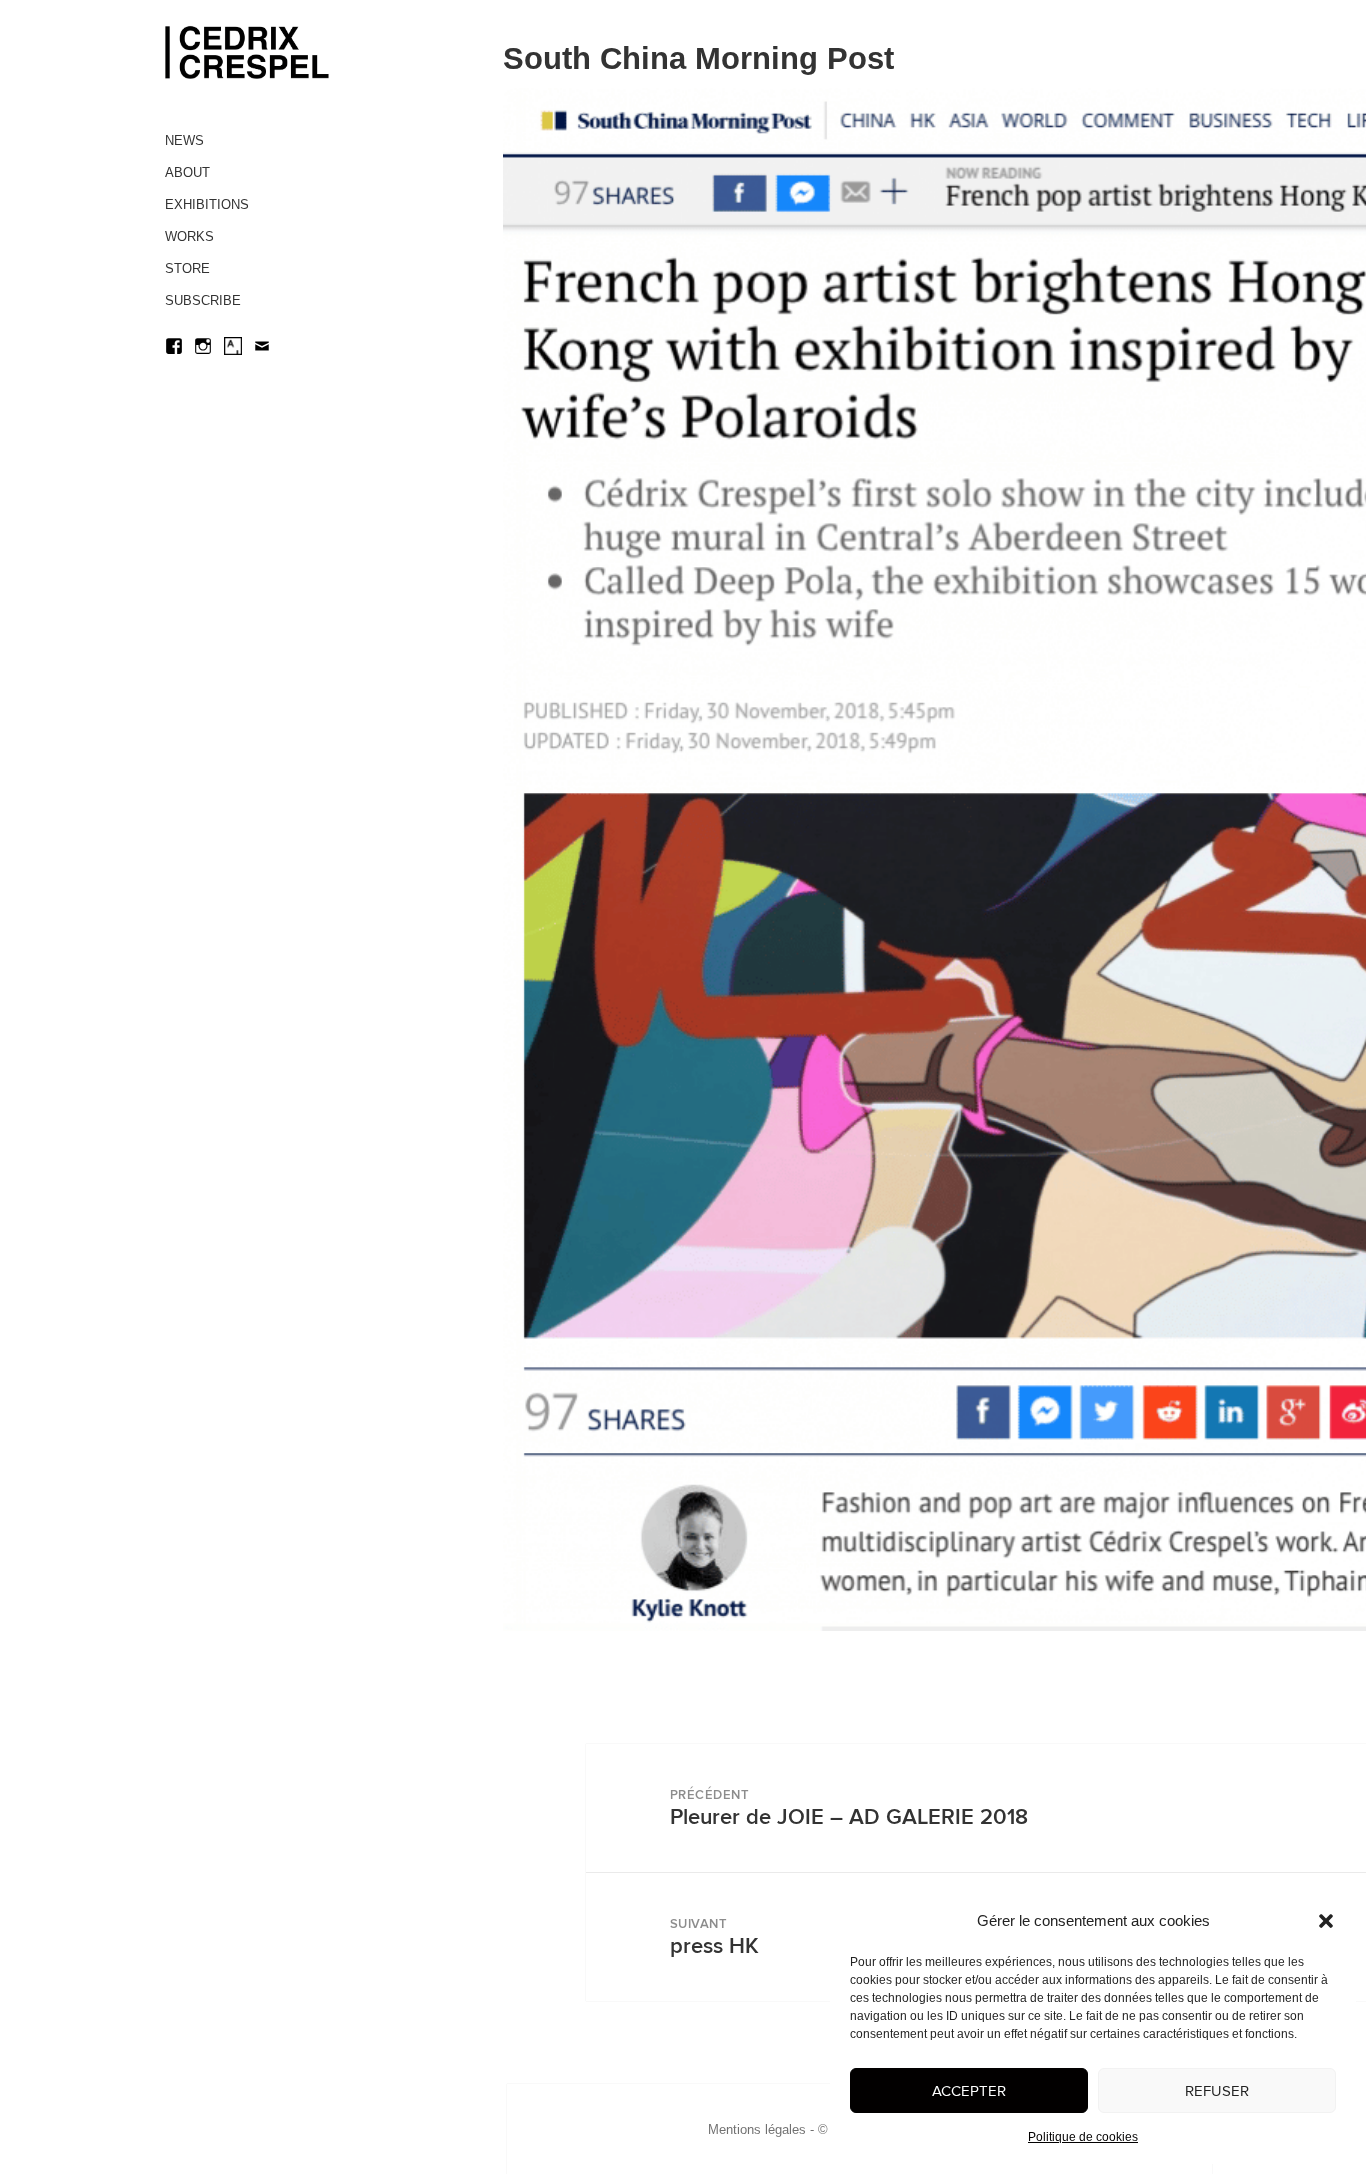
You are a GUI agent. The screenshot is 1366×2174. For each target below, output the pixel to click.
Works (189, 236)
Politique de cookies (1083, 2137)
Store (187, 268)
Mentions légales (757, 2129)
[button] (1326, 1921)
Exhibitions (207, 204)
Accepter (969, 2091)
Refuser (1217, 2091)
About (187, 172)
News (184, 140)
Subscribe (203, 300)
